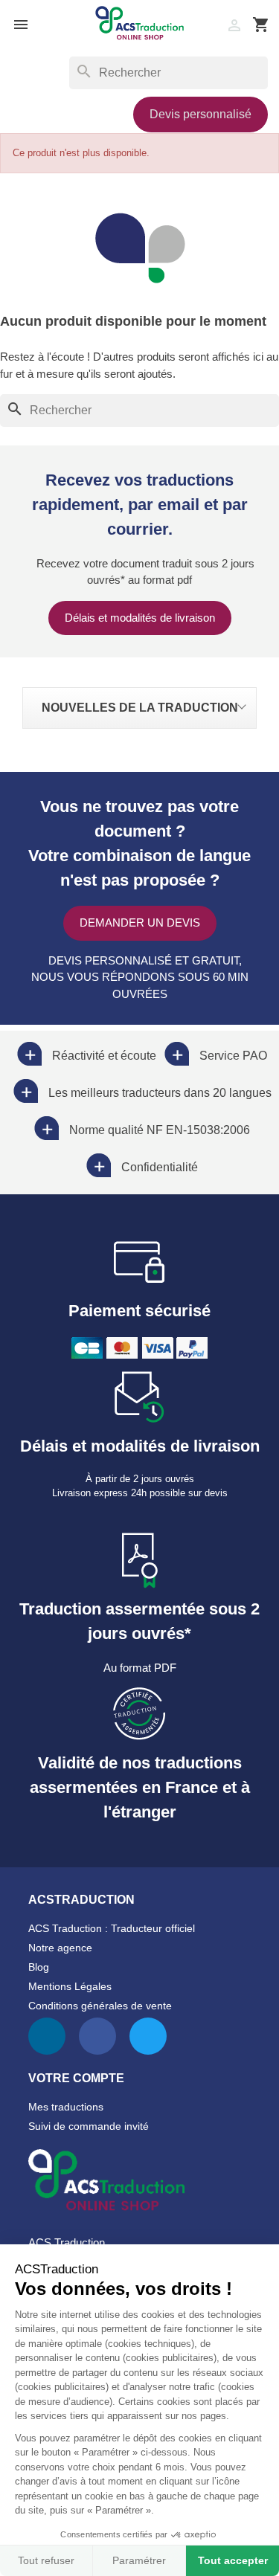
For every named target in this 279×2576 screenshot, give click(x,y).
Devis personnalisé (201, 114)
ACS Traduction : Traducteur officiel (112, 1928)
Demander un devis (140, 922)
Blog (39, 1967)
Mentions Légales (70, 1986)
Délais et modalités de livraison (140, 618)
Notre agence (60, 1948)
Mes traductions (66, 2107)
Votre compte (76, 2078)
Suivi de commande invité (89, 2126)
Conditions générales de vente (100, 2006)
